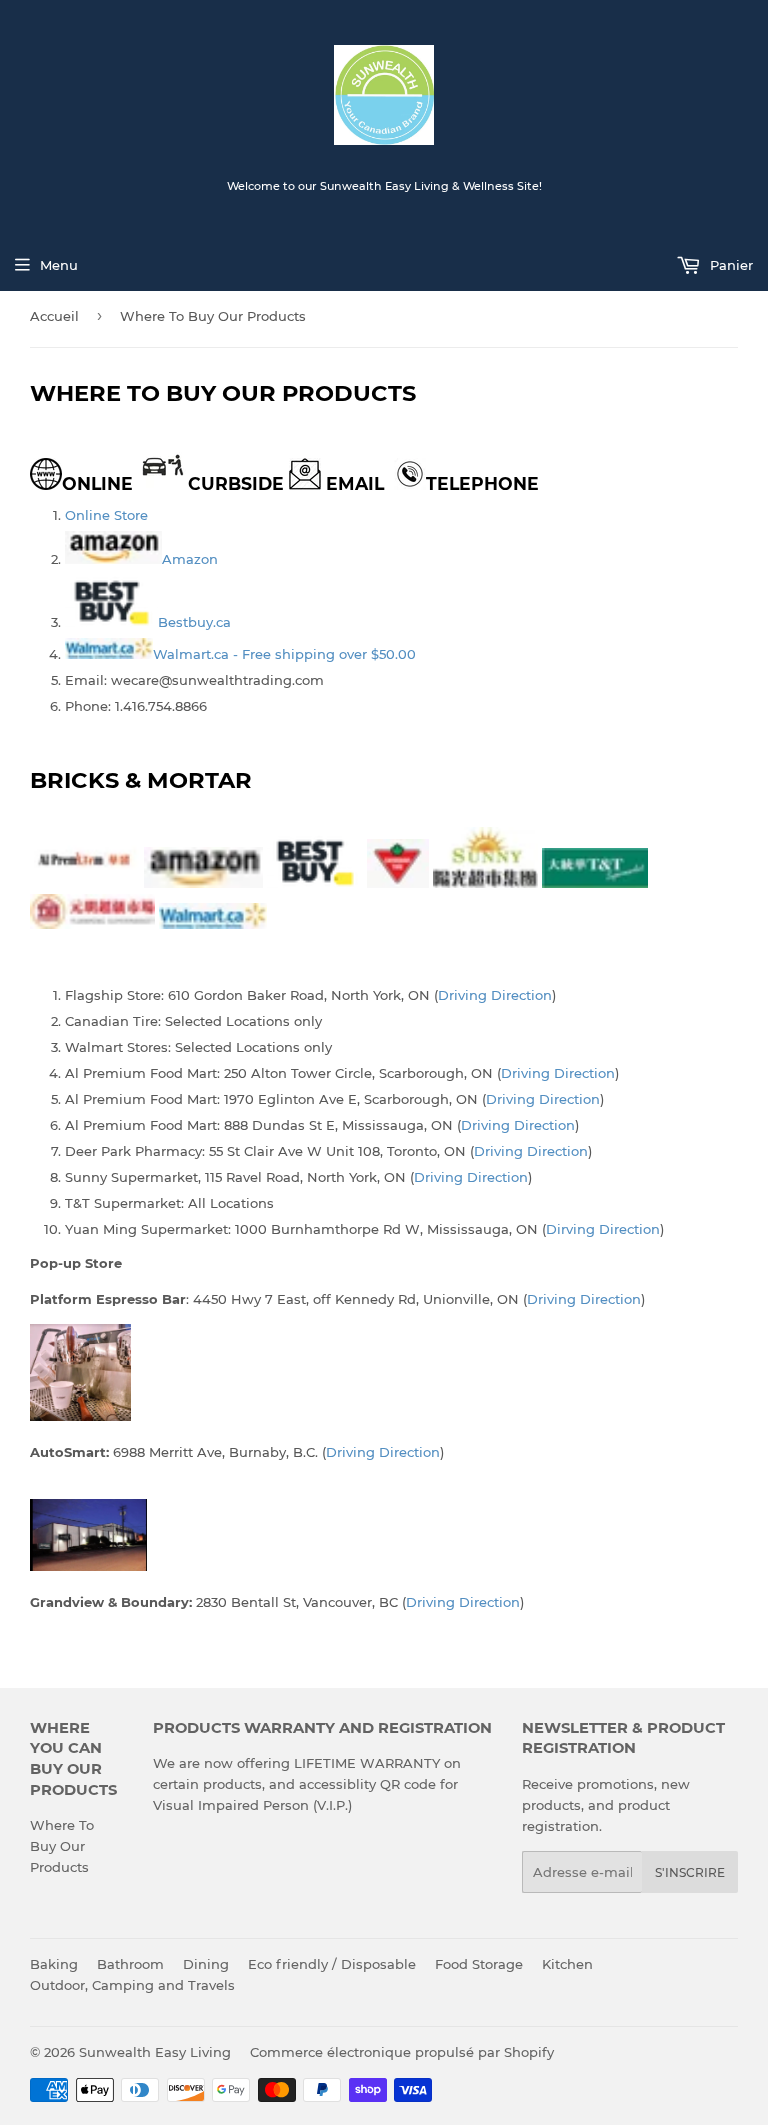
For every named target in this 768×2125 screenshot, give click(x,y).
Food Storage (479, 1964)
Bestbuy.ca (194, 622)
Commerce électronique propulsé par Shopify (402, 2052)
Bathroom (130, 1964)
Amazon (190, 559)
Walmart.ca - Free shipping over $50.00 (284, 654)
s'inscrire (690, 1872)
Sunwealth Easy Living (155, 2052)
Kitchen (567, 1964)
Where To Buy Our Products (62, 1846)
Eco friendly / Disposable (332, 1964)
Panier (729, 265)
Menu (59, 265)
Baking (54, 1964)
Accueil (54, 316)
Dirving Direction (603, 1229)
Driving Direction (495, 995)
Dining (206, 1964)
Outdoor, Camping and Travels (132, 1985)
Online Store (106, 515)
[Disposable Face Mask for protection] (113, 559)
